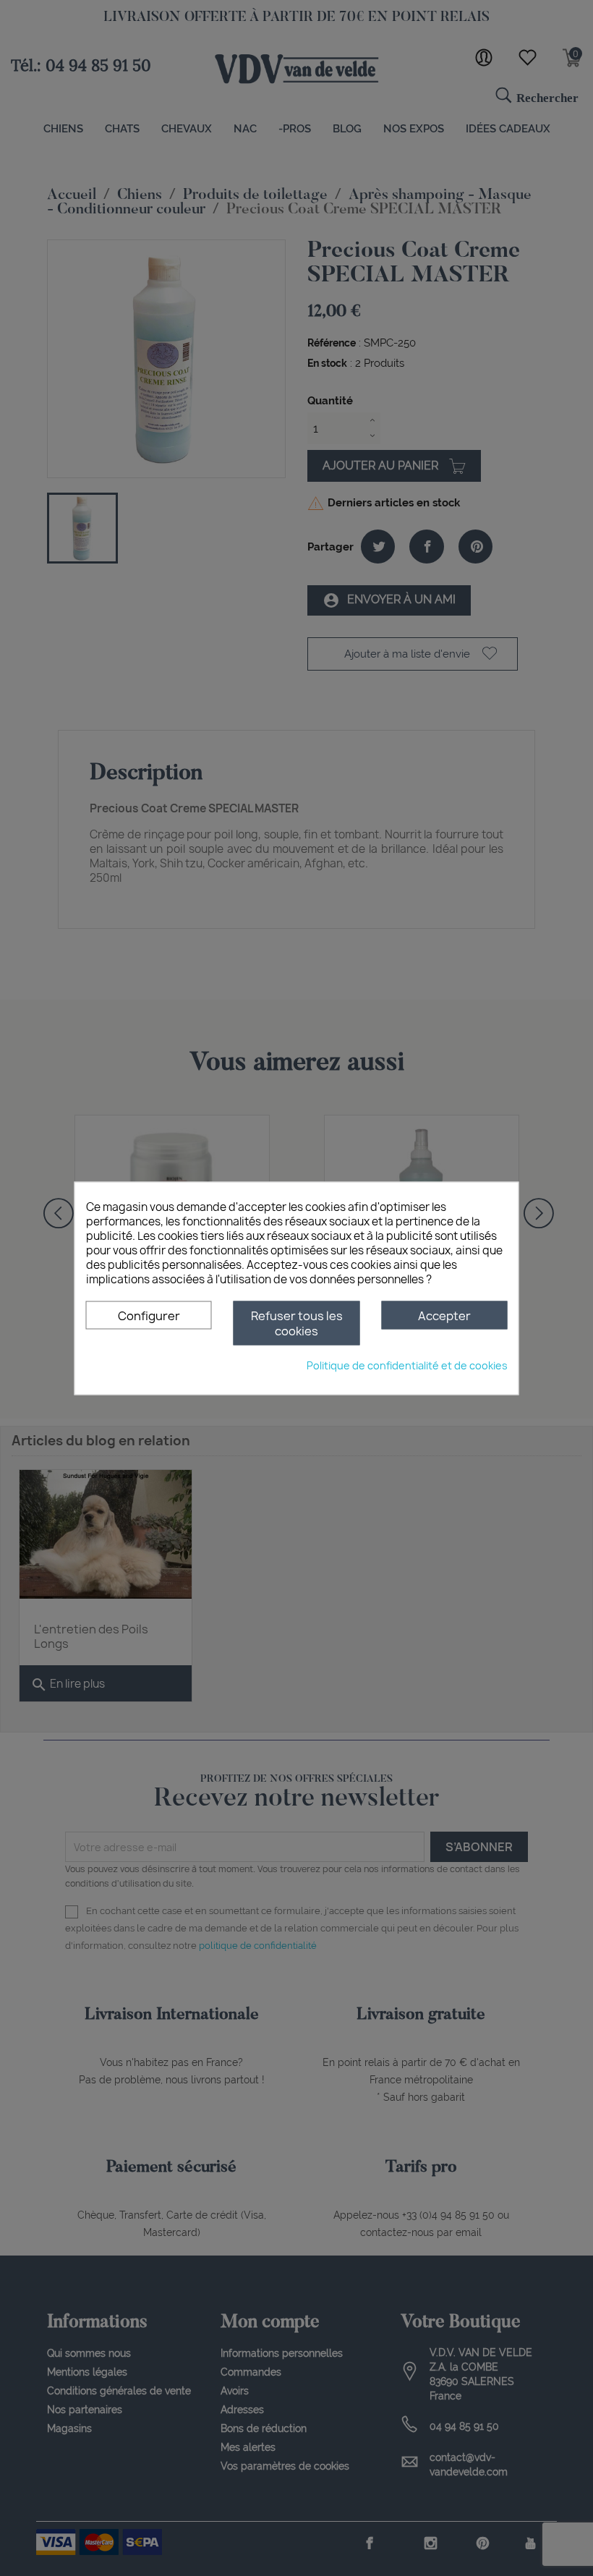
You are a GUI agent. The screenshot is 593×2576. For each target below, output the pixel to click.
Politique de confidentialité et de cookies (407, 1365)
